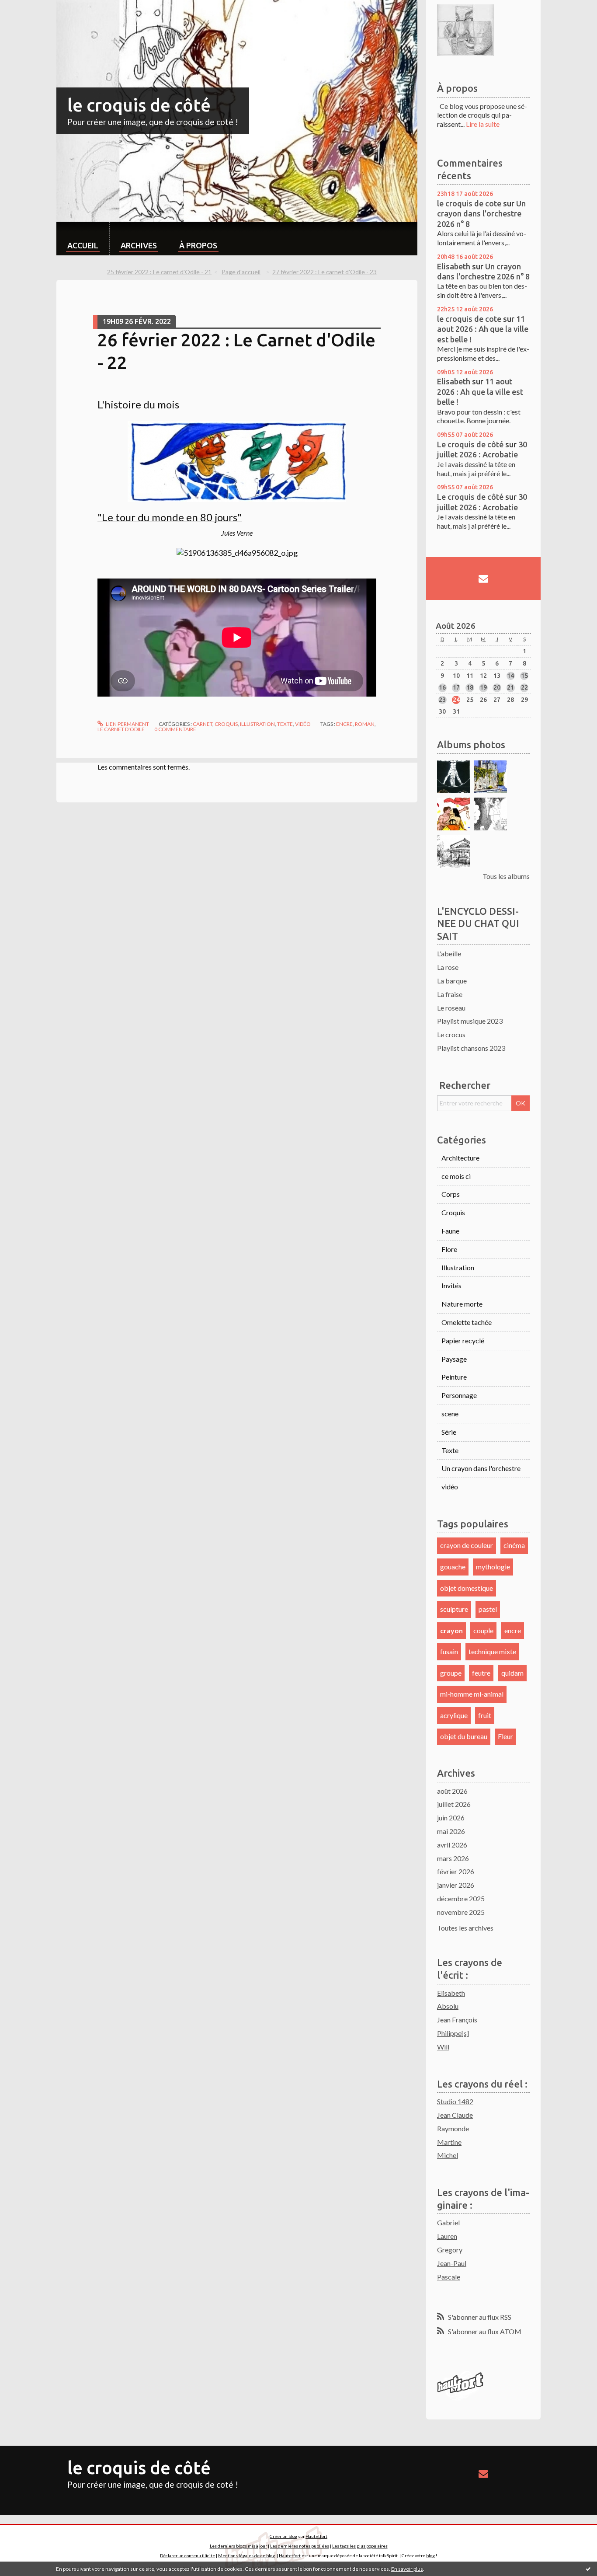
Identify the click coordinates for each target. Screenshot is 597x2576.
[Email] (483, 579)
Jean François (457, 2020)
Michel (448, 2155)
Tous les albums (506, 876)
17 (456, 687)
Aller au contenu (28, 8)
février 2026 (456, 1871)
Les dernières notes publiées (300, 2546)
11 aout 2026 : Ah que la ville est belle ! (483, 329)
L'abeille (449, 953)
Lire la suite (483, 124)
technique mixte (492, 1651)
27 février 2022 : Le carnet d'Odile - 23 (325, 272)
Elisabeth (454, 266)
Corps (451, 1194)
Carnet (203, 724)
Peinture (454, 1377)
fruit (485, 1715)
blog (430, 2555)
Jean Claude (455, 2115)
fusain (449, 1651)
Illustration (257, 724)
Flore (449, 1249)
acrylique (454, 1715)
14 (510, 676)
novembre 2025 (461, 1912)
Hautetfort (316, 2536)
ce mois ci (456, 1176)
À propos (198, 245)
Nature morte (462, 1304)
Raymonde (453, 2128)
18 (470, 687)
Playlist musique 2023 (470, 1021)
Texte (285, 724)
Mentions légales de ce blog (246, 2555)
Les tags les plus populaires (360, 2546)
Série (449, 1432)
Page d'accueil (241, 272)
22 (524, 687)
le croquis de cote (469, 203)
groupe (451, 1673)
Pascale (449, 2277)
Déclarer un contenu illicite (187, 2555)
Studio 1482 (455, 2101)
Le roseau (451, 1008)
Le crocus (451, 1034)
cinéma (514, 1545)
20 (497, 687)
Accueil (83, 245)
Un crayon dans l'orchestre (481, 1468)
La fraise (450, 994)
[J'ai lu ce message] (588, 2569)
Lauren (447, 2236)
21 (510, 687)
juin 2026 (451, 1818)
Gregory (450, 2250)
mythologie (493, 1567)
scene (450, 1413)
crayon (451, 1630)
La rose (448, 967)
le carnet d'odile (121, 729)
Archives (139, 245)
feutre (481, 1673)
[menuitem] (83, 239)
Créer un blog (283, 2536)
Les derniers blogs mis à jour (238, 2546)
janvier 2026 (456, 1885)
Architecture (460, 1158)
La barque (452, 981)
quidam (512, 1673)
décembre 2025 (461, 1898)
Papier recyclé (463, 1340)
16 (442, 687)
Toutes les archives (465, 1928)
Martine (449, 2142)
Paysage (454, 1359)
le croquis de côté (139, 105)
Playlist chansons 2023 (471, 1048)
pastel (488, 1609)
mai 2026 (451, 1831)
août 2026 (452, 1791)
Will (443, 2047)
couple (483, 1630)
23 (442, 700)
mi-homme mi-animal (472, 1694)
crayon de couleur (467, 1545)
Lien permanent (127, 724)
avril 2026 (452, 1845)
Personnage (459, 1395)
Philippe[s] (453, 2033)
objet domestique (467, 1588)
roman (365, 724)
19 (483, 687)
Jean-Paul (452, 2263)
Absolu (448, 2006)
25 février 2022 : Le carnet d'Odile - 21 (159, 272)
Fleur (505, 1736)
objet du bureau (464, 1736)
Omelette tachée (467, 1322)
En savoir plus (407, 2569)
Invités (451, 1285)
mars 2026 (453, 1858)
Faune (450, 1231)
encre (344, 724)
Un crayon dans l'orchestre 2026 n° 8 (481, 214)
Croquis (226, 724)
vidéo (303, 724)
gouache (453, 1567)
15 (524, 676)
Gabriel (448, 2222)
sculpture (454, 1609)
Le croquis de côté (470, 444)
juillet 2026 (454, 1804)
